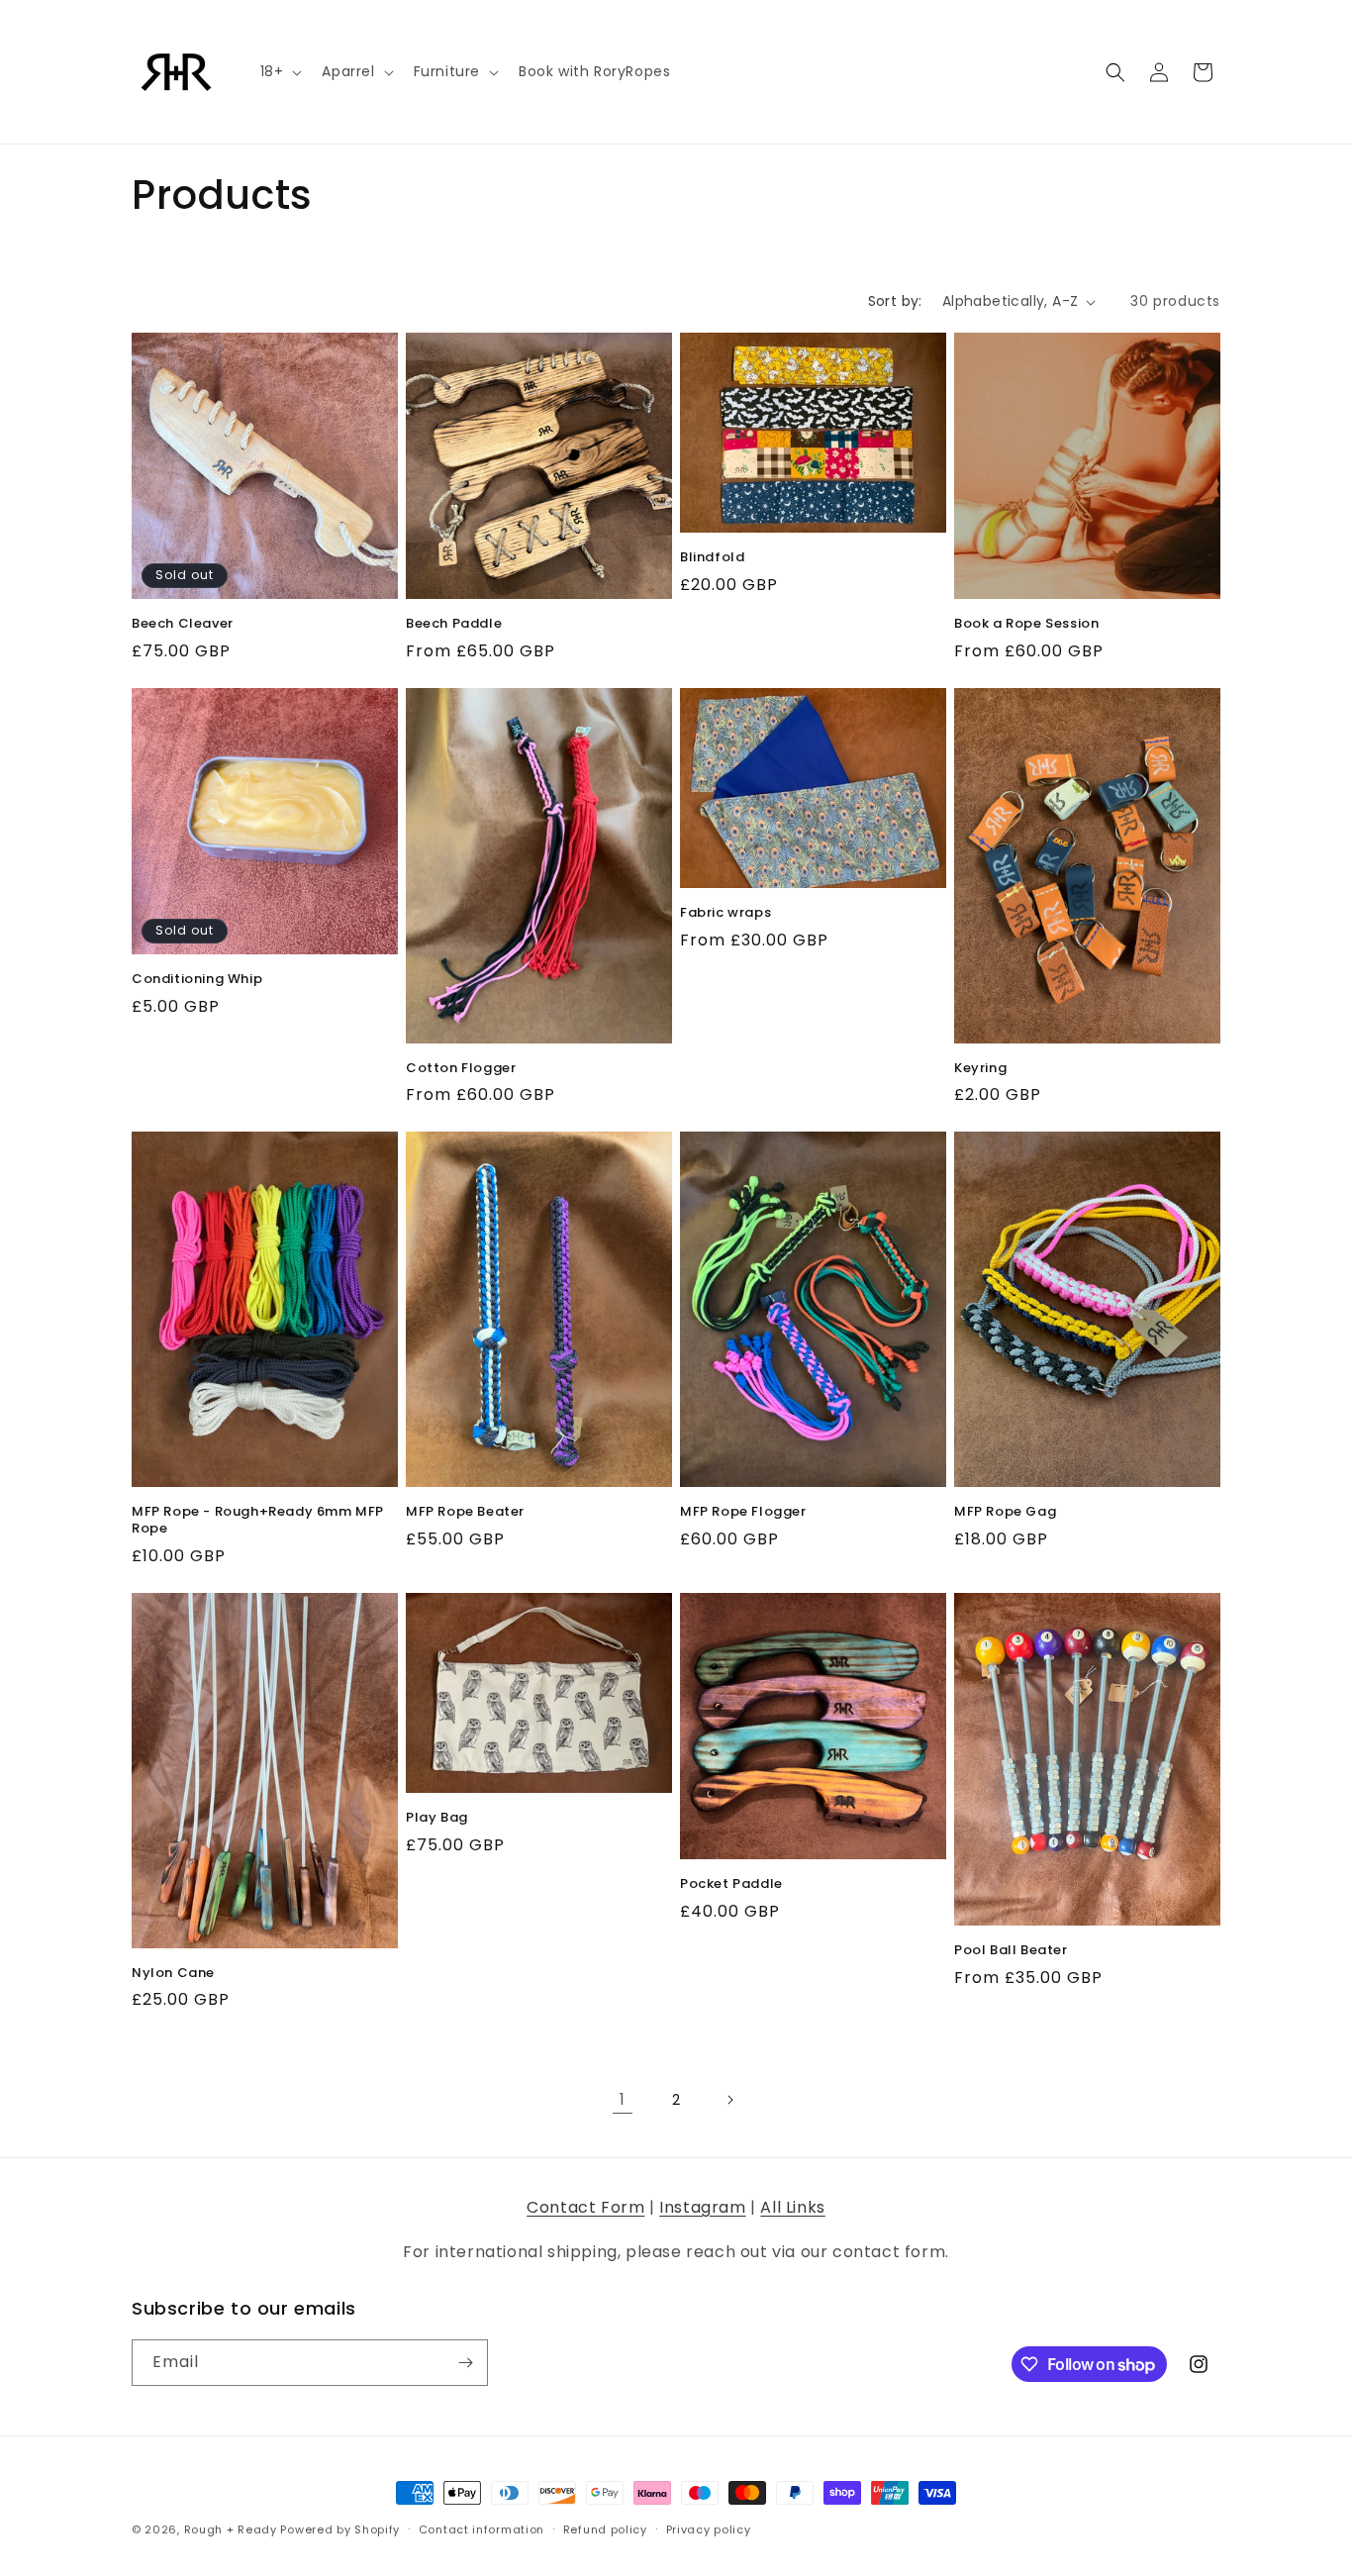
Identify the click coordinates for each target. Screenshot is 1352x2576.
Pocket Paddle (731, 1884)
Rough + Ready (231, 2529)
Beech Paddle (454, 624)
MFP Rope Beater (465, 1512)
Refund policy (605, 2529)
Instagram (702, 2207)
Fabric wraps (725, 913)
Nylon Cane (173, 1974)
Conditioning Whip (197, 980)
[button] (280, 71)
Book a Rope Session (1026, 624)
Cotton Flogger (461, 1069)
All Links (792, 2207)
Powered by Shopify (340, 2529)
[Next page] (729, 2100)
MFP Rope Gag (1005, 1512)
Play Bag (437, 1818)
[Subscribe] (465, 2363)
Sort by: (895, 301)
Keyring (980, 1069)
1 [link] (623, 2099)
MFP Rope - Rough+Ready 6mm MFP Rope (258, 1521)
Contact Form (585, 2207)
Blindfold (712, 558)
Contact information (482, 2529)
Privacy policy (709, 2529)
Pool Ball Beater (1011, 1951)
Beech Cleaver (183, 624)
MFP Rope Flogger (743, 1512)
